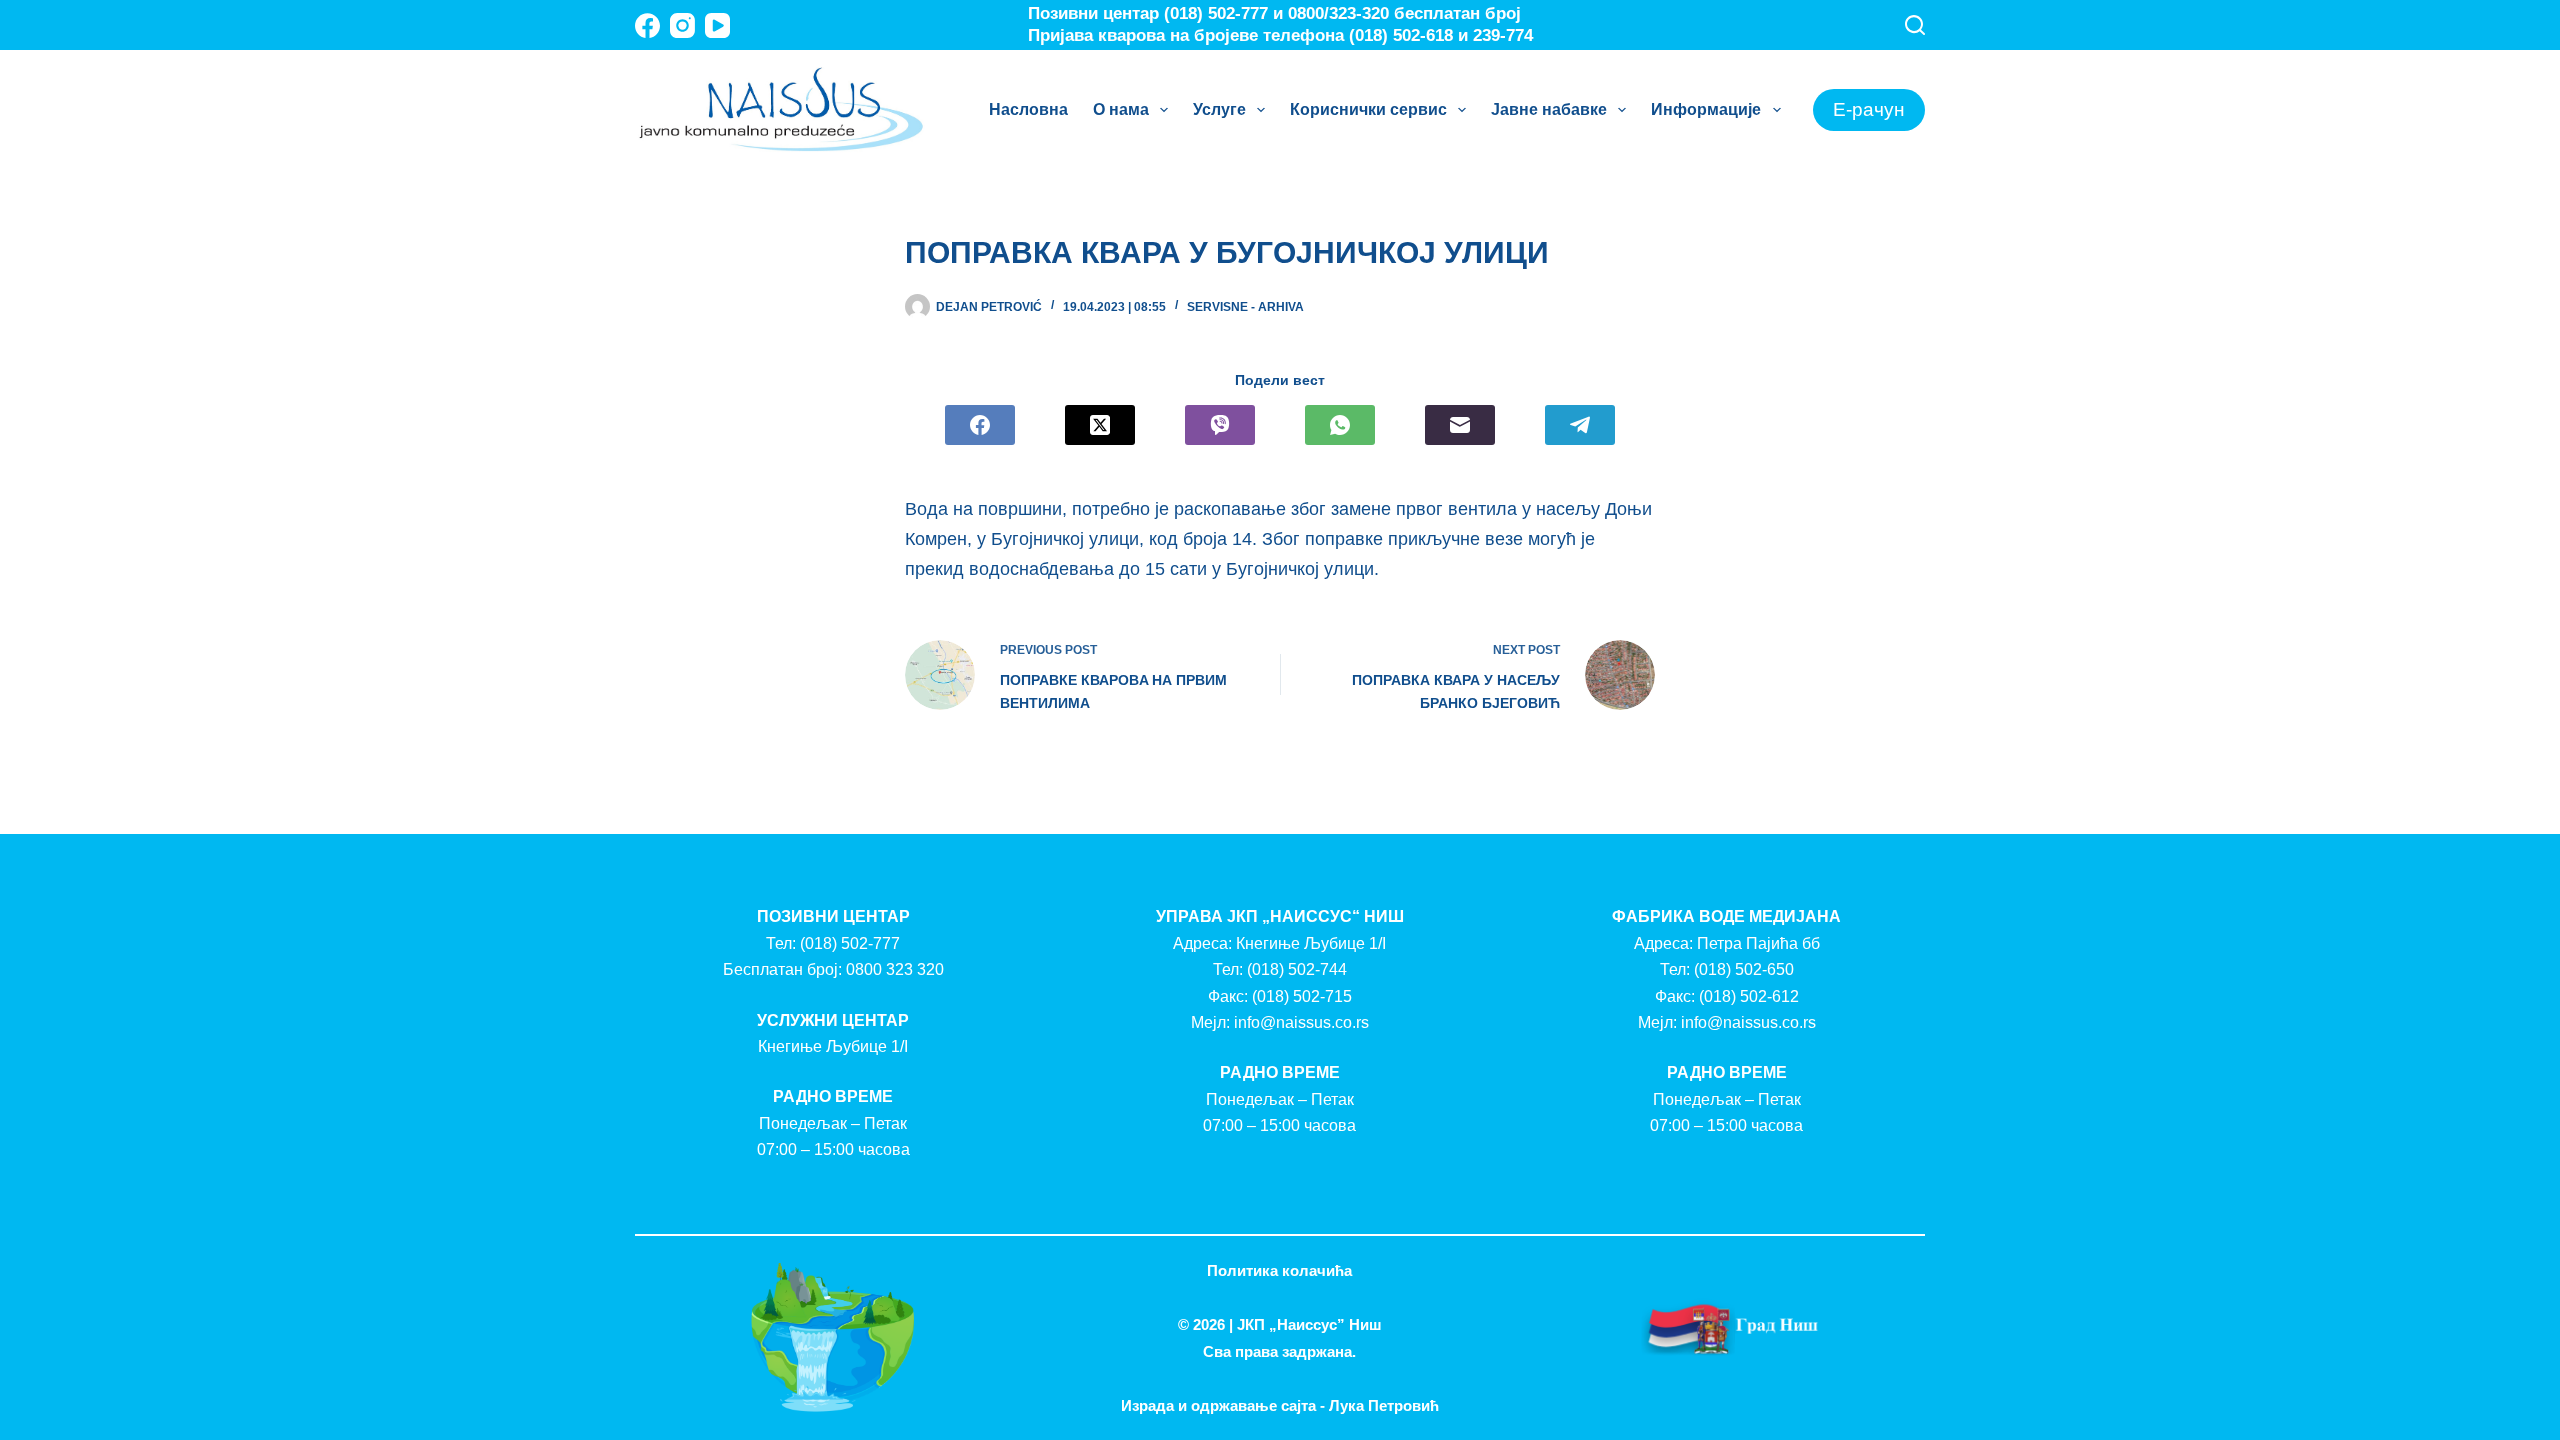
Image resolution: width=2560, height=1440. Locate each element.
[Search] (1915, 25)
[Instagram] (682, 25)
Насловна (1028, 109)
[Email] (1460, 425)
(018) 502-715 (1302, 996)
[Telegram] (1580, 425)
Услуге (1219, 109)
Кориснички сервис (1368, 109)
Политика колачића (1279, 1270)
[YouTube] (717, 25)
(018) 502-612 (1749, 996)
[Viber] (1220, 425)
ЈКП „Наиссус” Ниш (1309, 1324)
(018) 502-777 (850, 943)
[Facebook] (647, 25)
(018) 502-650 (1744, 969)
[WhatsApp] (1340, 425)
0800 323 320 (895, 969)
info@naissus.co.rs (1301, 1022)
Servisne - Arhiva (1245, 307)
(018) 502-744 (1297, 969)
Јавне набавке (1549, 109)
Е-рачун (1869, 109)
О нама (1121, 109)
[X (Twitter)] (1100, 425)
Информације (1706, 109)
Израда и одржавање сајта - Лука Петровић (1280, 1405)
